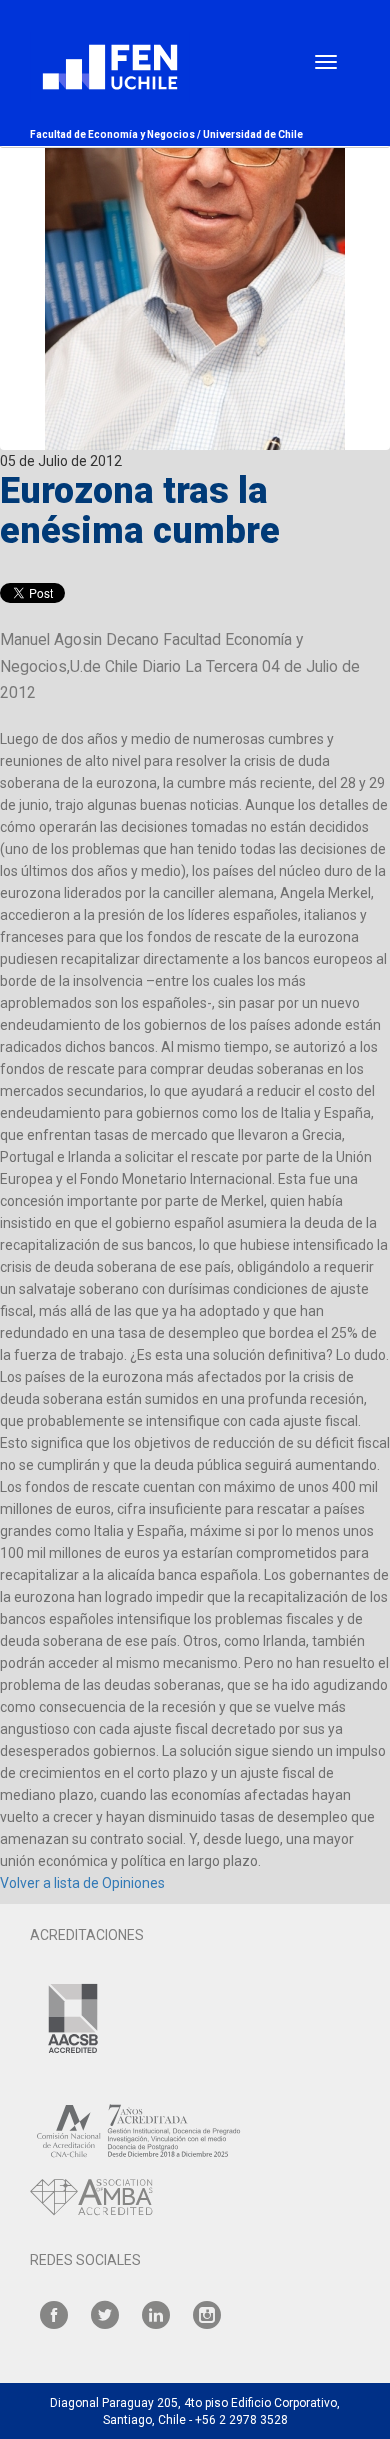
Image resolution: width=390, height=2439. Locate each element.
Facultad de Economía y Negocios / (116, 134)
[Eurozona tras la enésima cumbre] (195, 225)
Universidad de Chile (253, 134)
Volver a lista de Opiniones (82, 1883)
